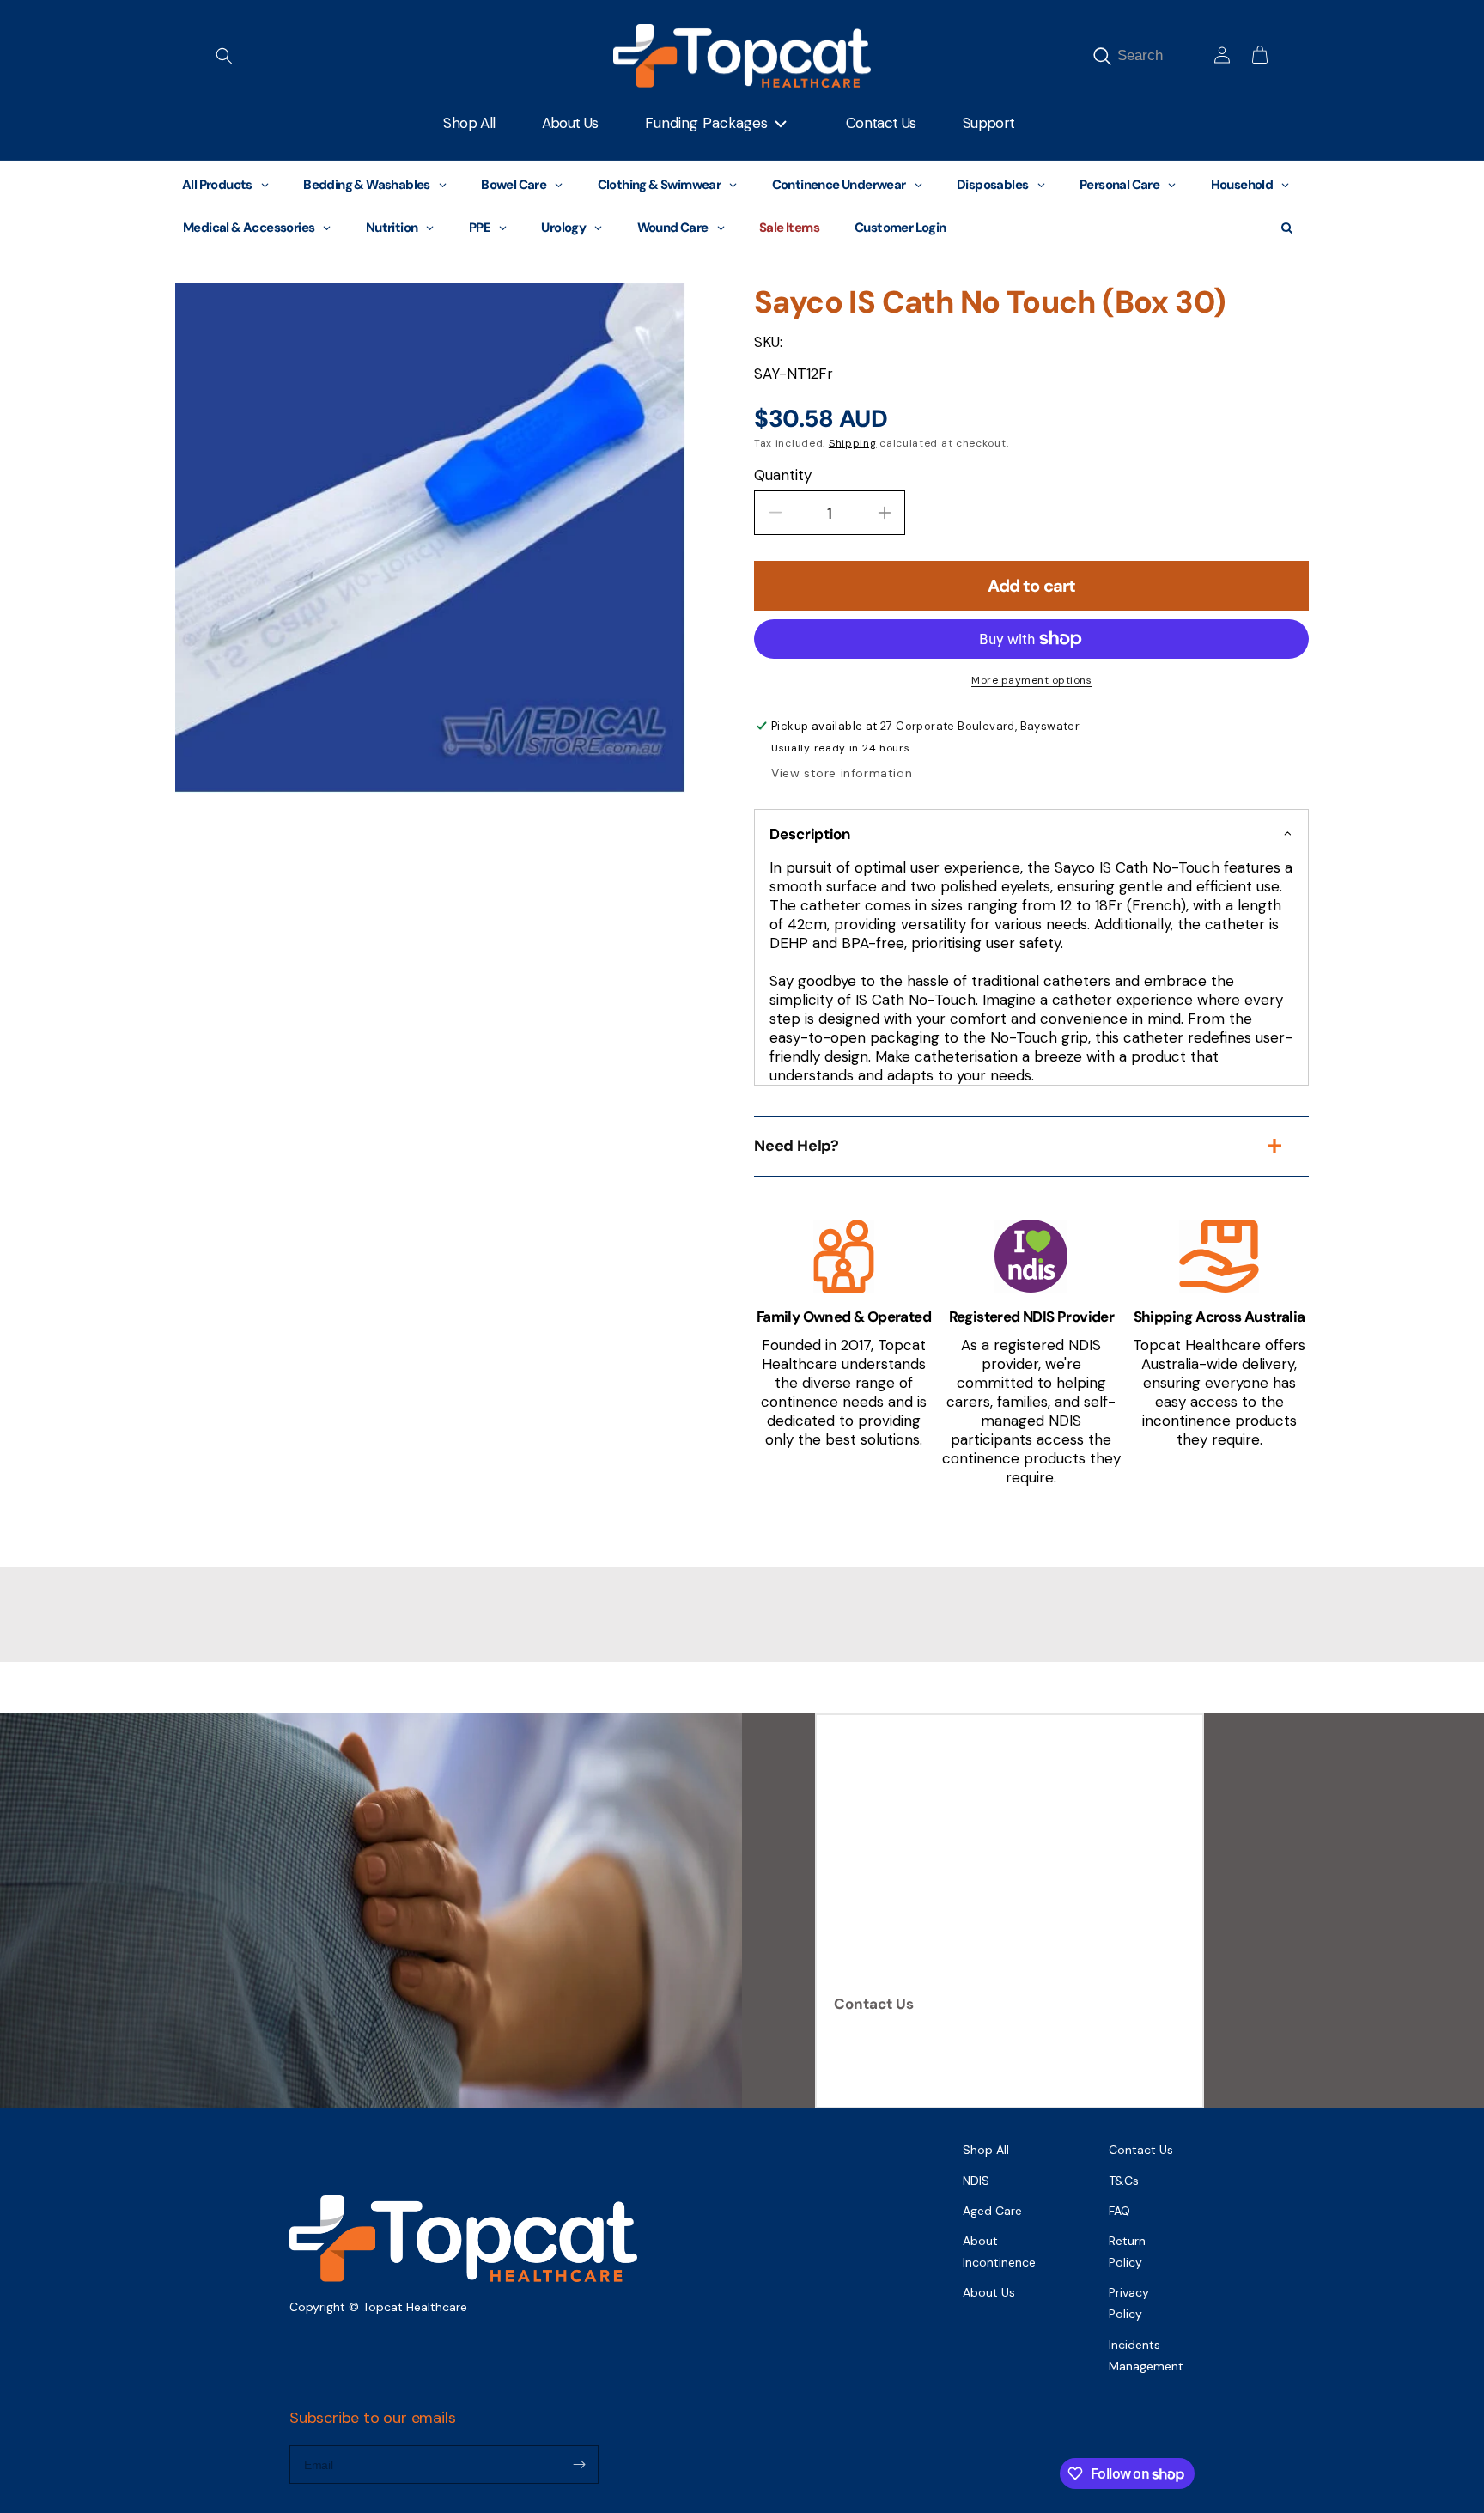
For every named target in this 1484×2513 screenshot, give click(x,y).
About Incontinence (999, 2251)
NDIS (976, 2181)
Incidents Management (1146, 2355)
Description (810, 834)
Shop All (986, 2150)
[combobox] (1160, 55)
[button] (224, 56)
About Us (989, 2292)
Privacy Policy (1129, 2303)
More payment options (1031, 680)
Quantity (783, 475)
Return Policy (1127, 2251)
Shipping (853, 443)
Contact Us (874, 2004)
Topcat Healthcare (415, 2307)
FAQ (1119, 2211)
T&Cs (1124, 2181)
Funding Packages (706, 123)
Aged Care (992, 2211)
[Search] (1102, 56)
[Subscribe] (579, 2464)
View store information (842, 773)
